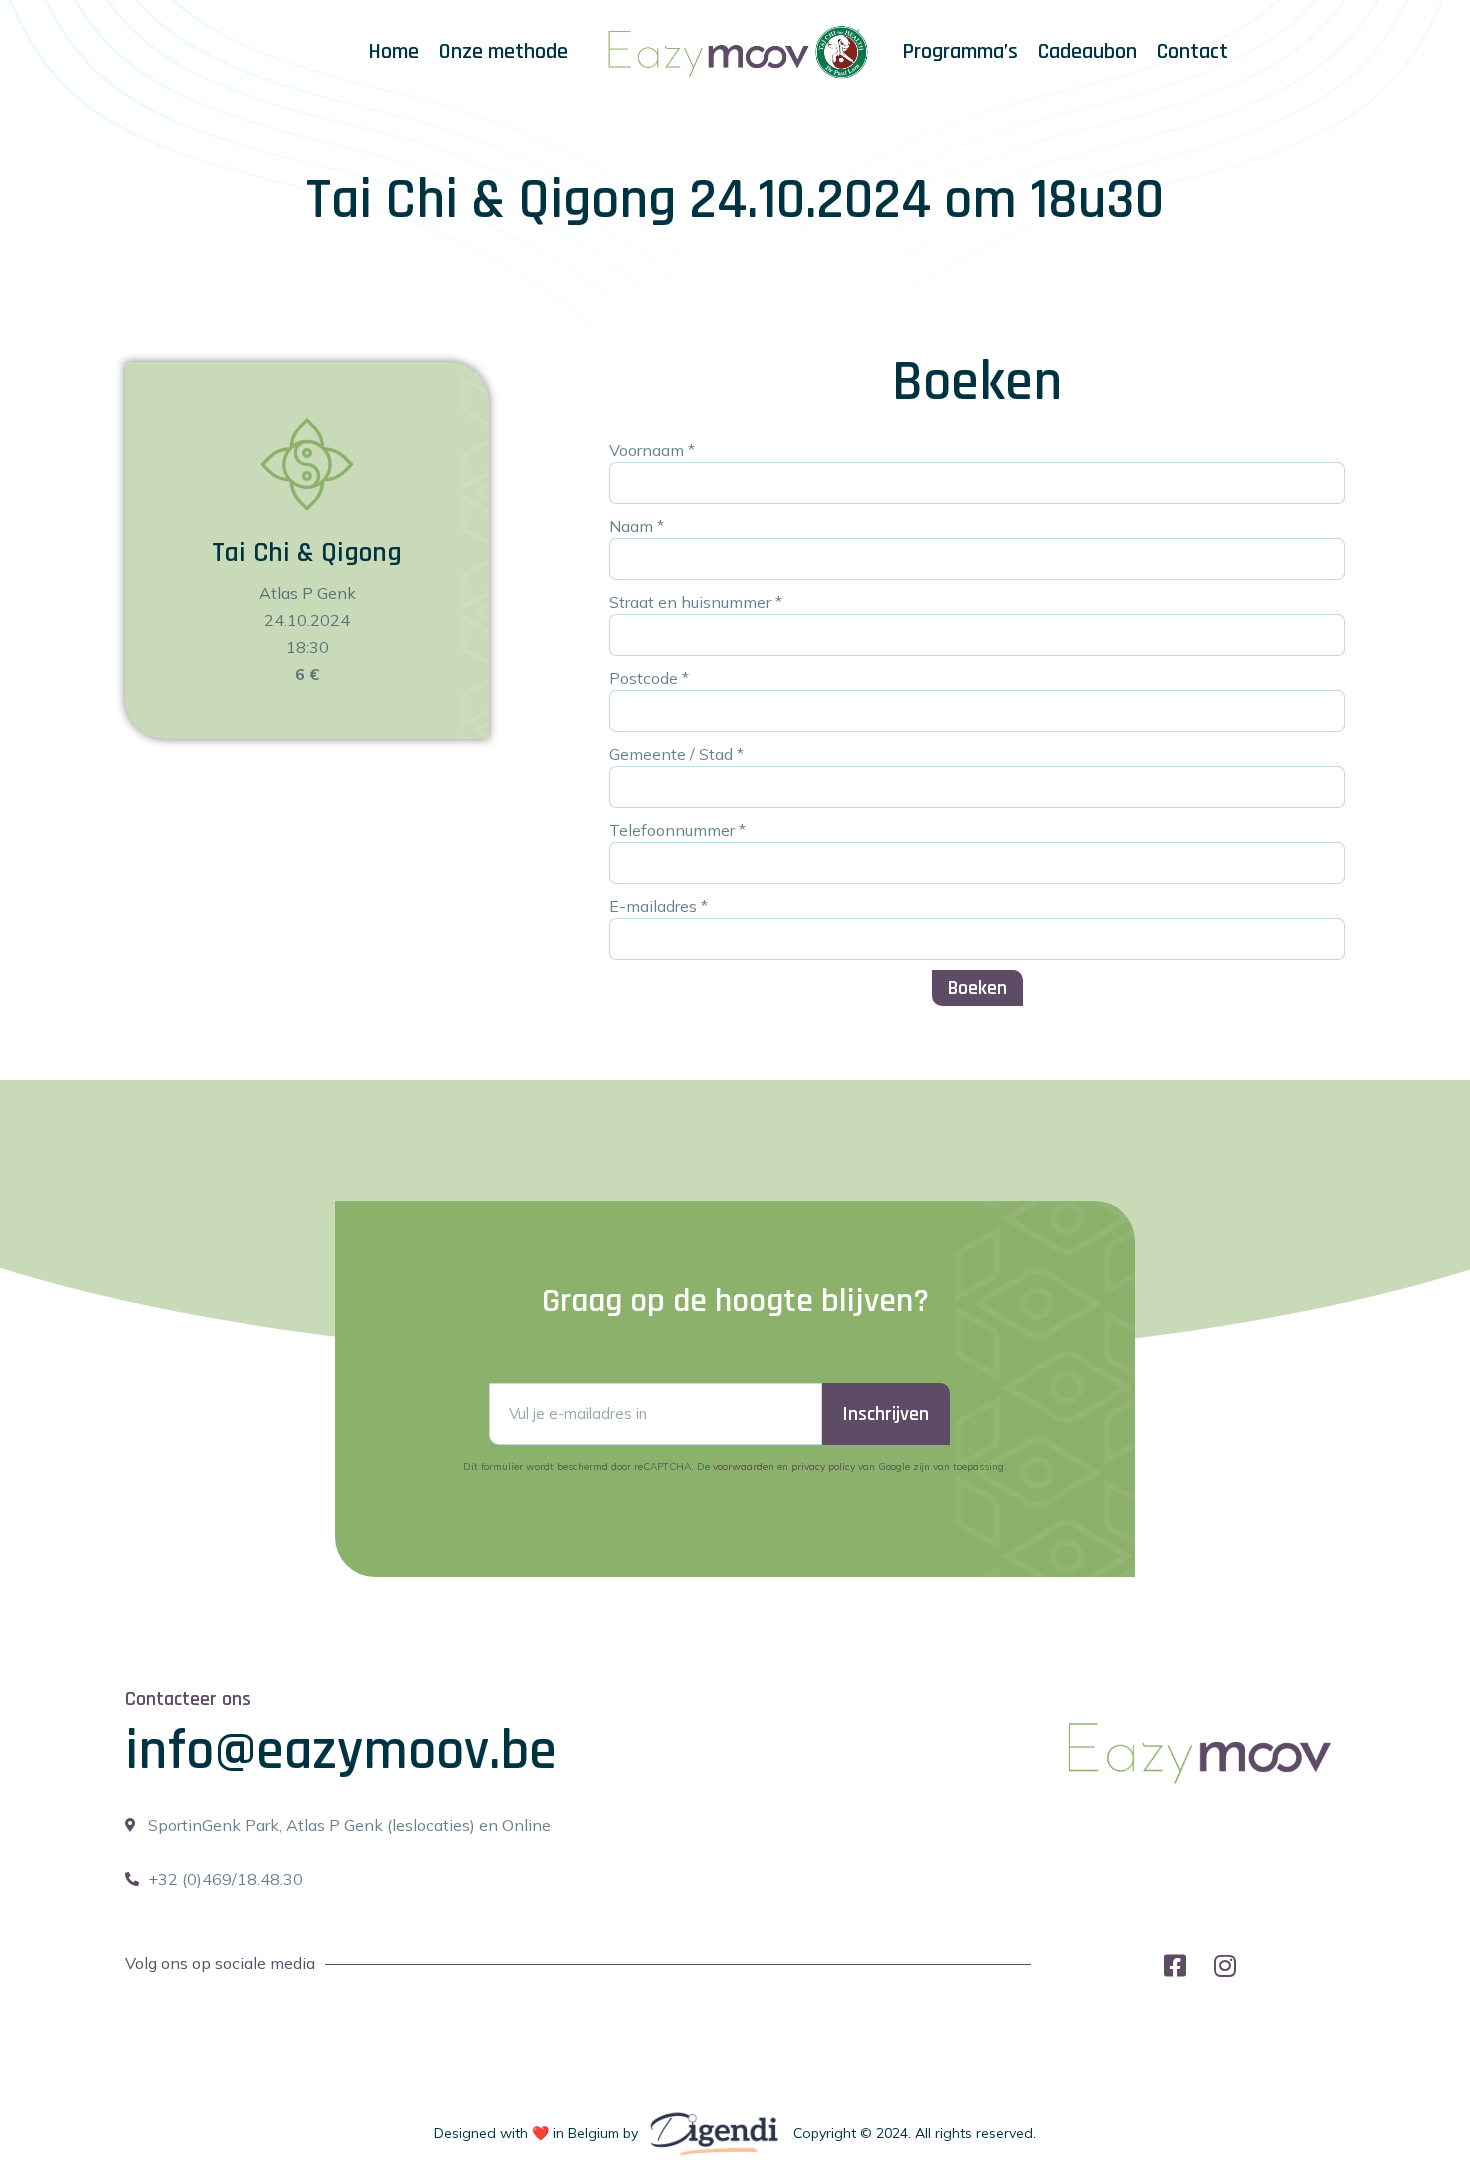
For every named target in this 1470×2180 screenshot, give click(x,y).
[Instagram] (1225, 1965)
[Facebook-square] (1175, 1965)
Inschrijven (885, 1414)
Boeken (977, 988)
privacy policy (823, 1466)
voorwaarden (743, 1466)
